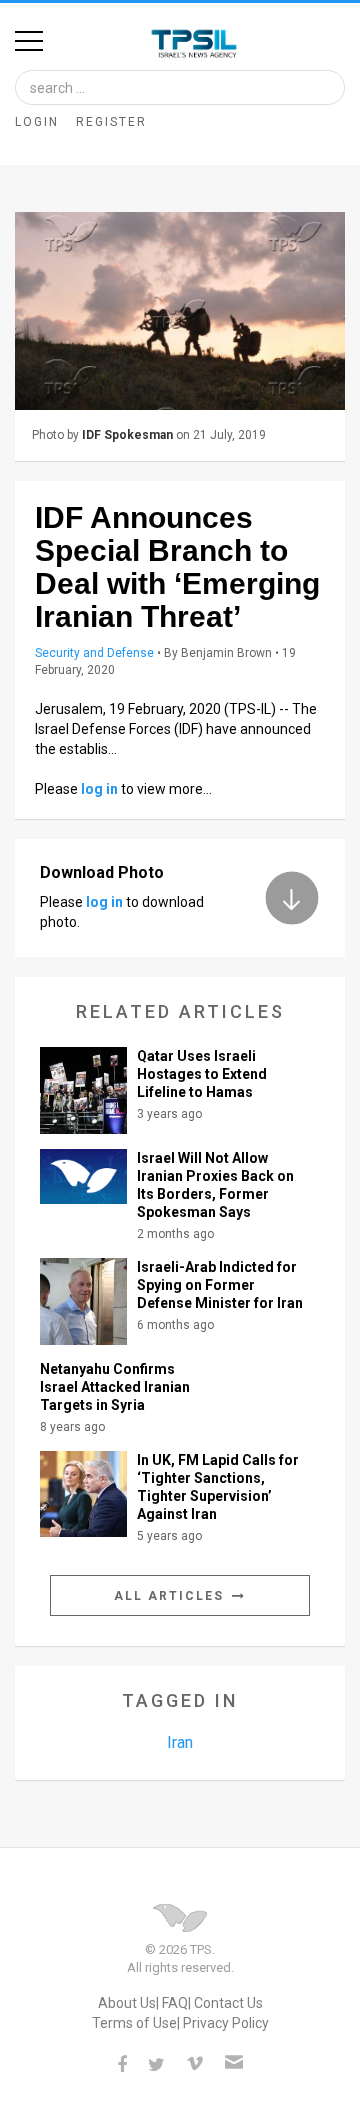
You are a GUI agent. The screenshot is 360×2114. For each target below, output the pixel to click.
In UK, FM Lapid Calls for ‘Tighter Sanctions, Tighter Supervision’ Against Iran (218, 1487)
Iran (180, 1742)
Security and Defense (94, 653)
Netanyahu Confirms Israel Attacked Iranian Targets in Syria (115, 1387)
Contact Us (228, 2003)
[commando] (180, 311)
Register (111, 122)
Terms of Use (134, 2023)
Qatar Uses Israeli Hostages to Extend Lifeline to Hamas (202, 1074)
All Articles (171, 1596)
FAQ (175, 2003)
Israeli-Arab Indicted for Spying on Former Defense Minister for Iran (220, 1285)
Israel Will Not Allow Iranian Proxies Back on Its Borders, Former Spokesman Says (215, 1185)
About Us (127, 2003)
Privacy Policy (226, 2023)
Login (37, 122)
